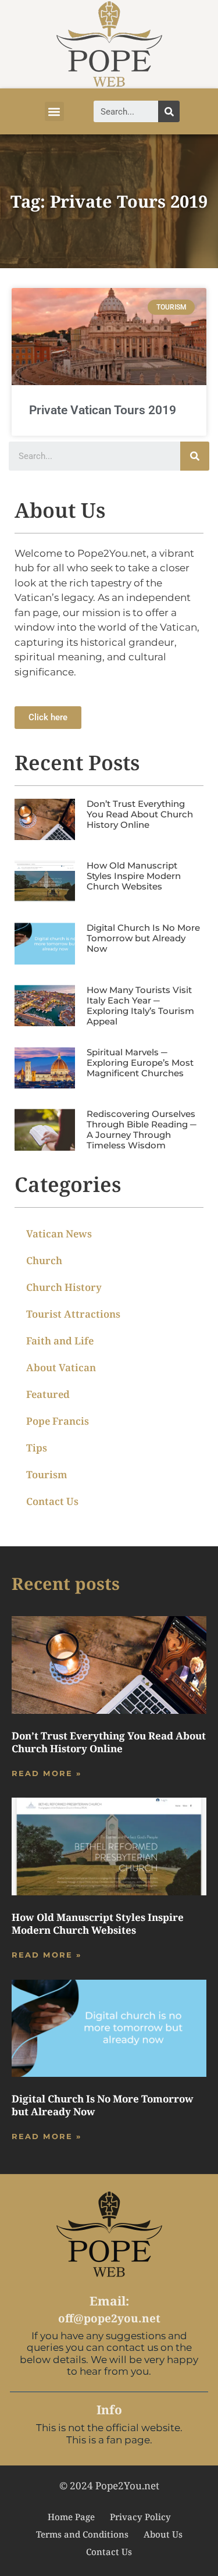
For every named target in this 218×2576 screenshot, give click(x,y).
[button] (54, 111)
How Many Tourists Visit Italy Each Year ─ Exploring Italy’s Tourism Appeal (140, 1006)
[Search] (169, 111)
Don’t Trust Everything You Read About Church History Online (140, 814)
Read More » (47, 1773)
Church (44, 1260)
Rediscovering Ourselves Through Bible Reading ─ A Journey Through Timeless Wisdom (142, 1129)
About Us (163, 2534)
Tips (37, 1448)
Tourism (47, 1474)
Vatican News (59, 1234)
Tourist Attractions (73, 1314)
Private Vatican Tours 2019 (103, 410)
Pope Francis (58, 1421)
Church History (64, 1287)
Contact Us (52, 1501)
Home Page (71, 2517)
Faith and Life (60, 1341)
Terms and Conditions (82, 2534)
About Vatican (61, 1367)
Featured (48, 1394)
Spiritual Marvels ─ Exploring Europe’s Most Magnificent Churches (140, 1063)
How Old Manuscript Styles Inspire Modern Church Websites (134, 876)
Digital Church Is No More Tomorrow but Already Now (143, 938)
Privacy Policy (140, 2517)
